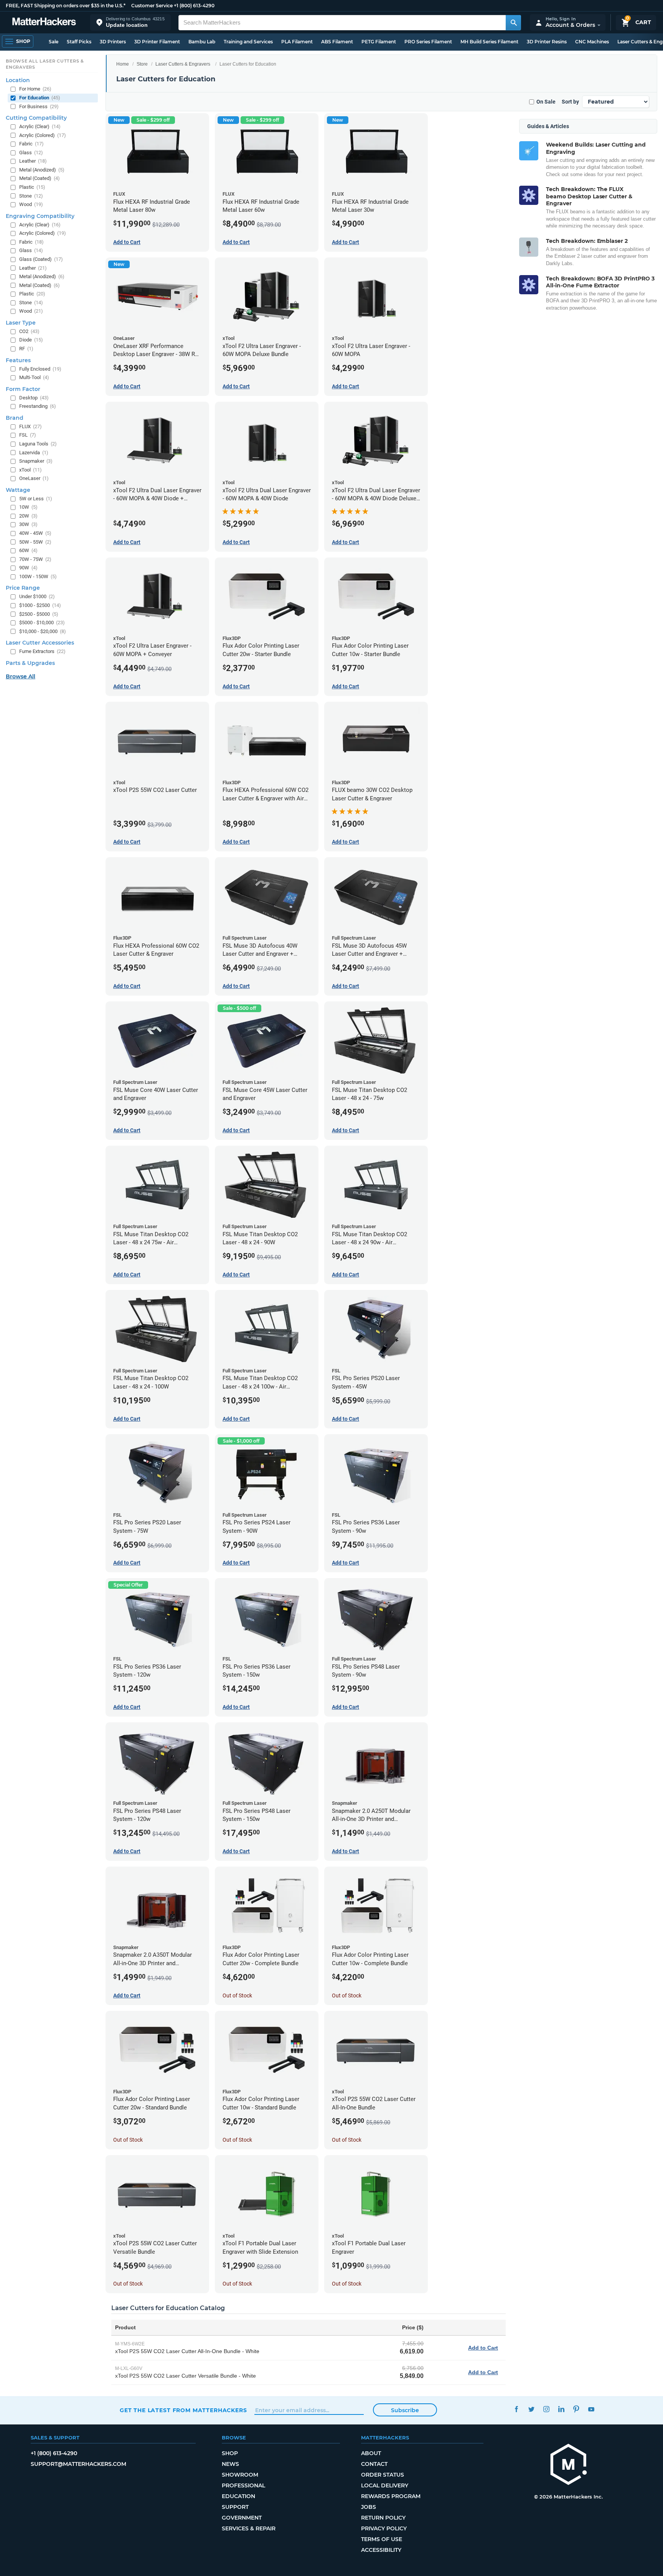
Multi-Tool (34, 377)
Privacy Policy (384, 2528)
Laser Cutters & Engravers (183, 64)
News (230, 2464)
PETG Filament (379, 42)
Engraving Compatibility (40, 216)
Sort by (570, 102)
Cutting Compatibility (36, 118)
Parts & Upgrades (30, 663)
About (371, 2453)
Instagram (546, 2409)
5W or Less (36, 499)
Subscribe (405, 2410)
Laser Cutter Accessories (40, 643)
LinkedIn (561, 2409)
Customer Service (152, 6)
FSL (28, 435)
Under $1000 (37, 596)
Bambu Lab (202, 42)
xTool (31, 470)
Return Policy (383, 2518)
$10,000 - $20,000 (43, 631)
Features (18, 360)
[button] (130, 22)
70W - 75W (35, 559)
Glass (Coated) (41, 259)
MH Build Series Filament (489, 42)
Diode (31, 340)
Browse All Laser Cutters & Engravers (45, 64)
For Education (40, 98)
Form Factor (23, 389)
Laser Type (21, 323)
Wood (31, 204)
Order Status (383, 2475)
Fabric (31, 144)
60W (28, 550)
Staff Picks (79, 42)
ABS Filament (337, 42)
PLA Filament (297, 42)
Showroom (240, 2475)
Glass (31, 153)
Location (18, 80)
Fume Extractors (42, 651)
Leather (33, 161)
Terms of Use (382, 2539)
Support (235, 2507)
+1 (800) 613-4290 (194, 6)
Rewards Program (391, 2496)
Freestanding (38, 406)
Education (238, 2496)
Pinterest (576, 2409)
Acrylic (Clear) (40, 126)
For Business (39, 106)
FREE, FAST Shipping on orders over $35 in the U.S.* (66, 6)
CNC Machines (592, 42)
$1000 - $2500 (40, 605)
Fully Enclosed (40, 369)
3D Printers (113, 42)
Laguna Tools (38, 444)
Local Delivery (385, 2485)
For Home (35, 89)
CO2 (29, 331)
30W (28, 524)
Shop (230, 2453)
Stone (31, 196)
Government (242, 2518)
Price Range (23, 588)
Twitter (531, 2409)
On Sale (546, 102)
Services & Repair (249, 2528)
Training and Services (248, 42)
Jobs (369, 2507)
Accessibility (381, 2550)
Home (123, 64)
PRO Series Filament (428, 42)
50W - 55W (35, 542)
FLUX (31, 426)
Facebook (516, 2409)
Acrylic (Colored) (43, 135)
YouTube (591, 2409)
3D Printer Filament (157, 42)
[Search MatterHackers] (513, 23)
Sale (54, 42)
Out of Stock (237, 1995)
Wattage (18, 490)
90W (28, 568)
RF (26, 349)
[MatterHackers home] (44, 22)
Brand (15, 418)
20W (28, 516)
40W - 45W (35, 533)
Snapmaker (36, 461)
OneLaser (34, 478)
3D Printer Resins (547, 42)
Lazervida (34, 453)
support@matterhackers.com (78, 2464)
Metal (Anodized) (42, 170)
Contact (374, 2464)
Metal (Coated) (40, 178)
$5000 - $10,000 (42, 623)
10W (28, 507)
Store (142, 64)
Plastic (32, 187)
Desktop (34, 398)
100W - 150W (38, 576)
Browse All (21, 676)
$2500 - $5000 (39, 614)
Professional (243, 2485)
